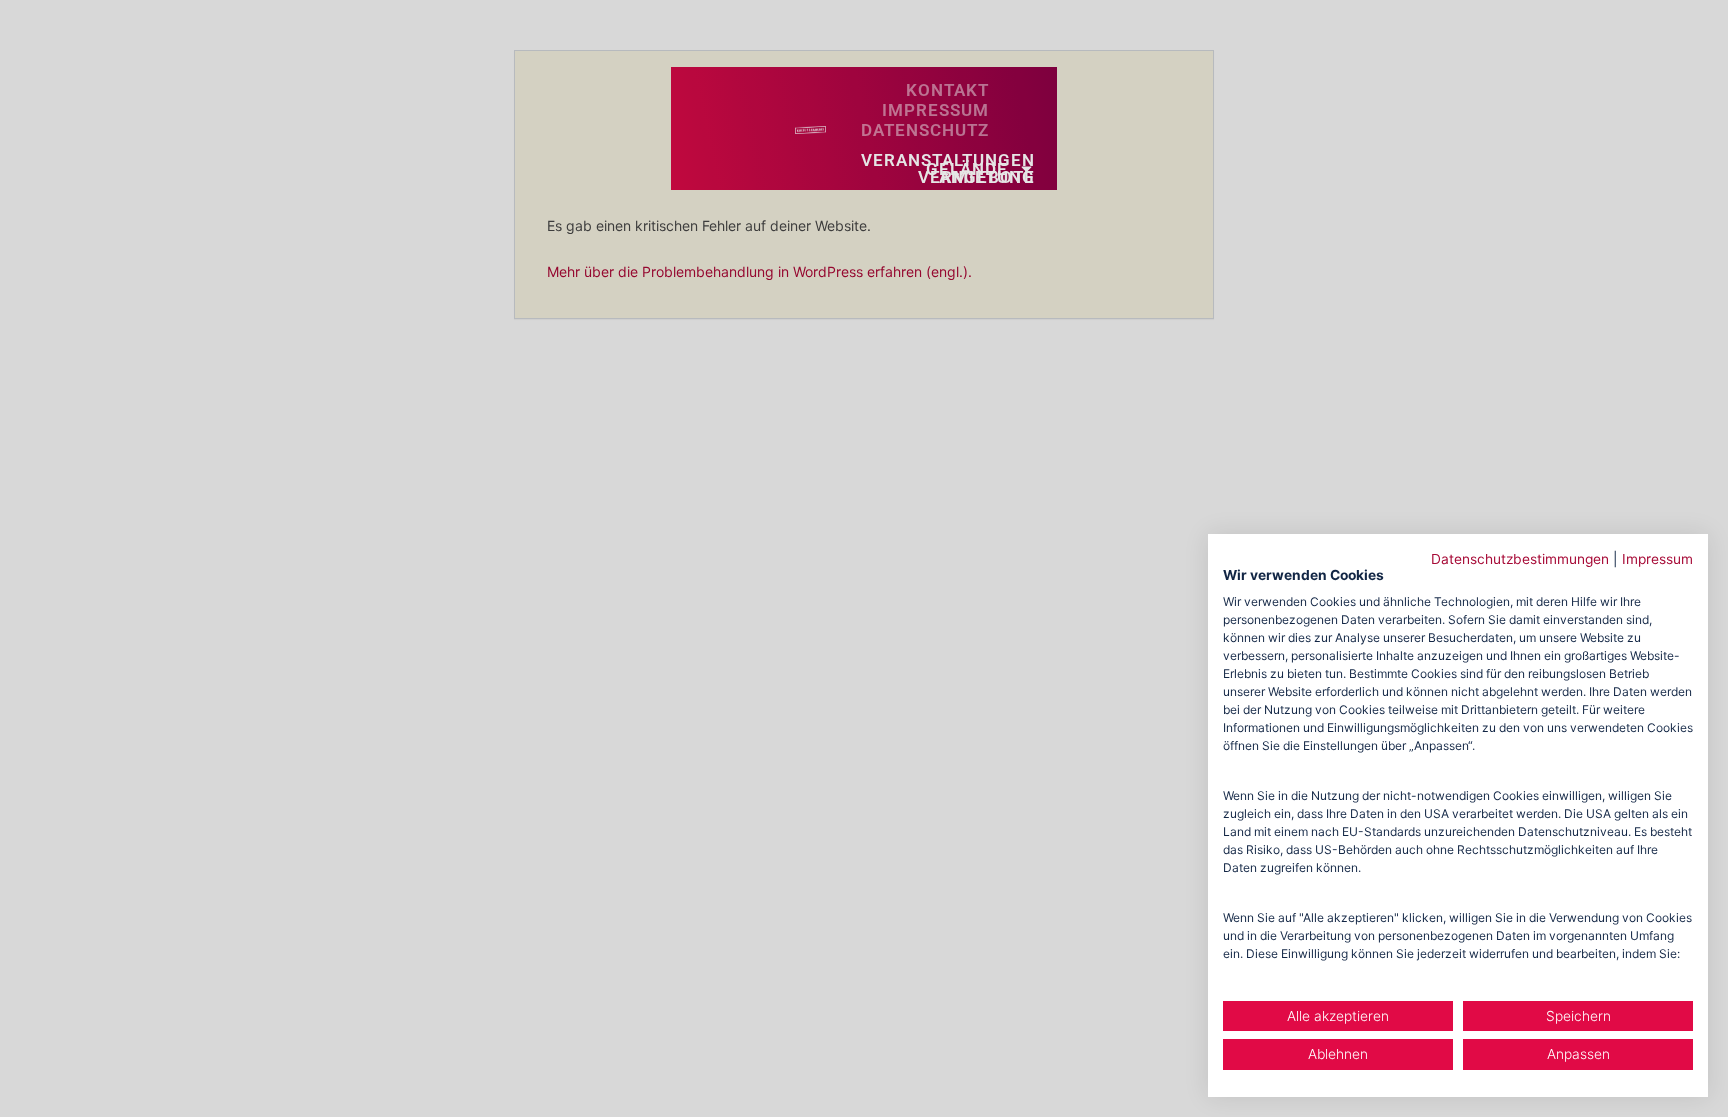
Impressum (1657, 559)
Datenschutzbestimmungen (1520, 559)
